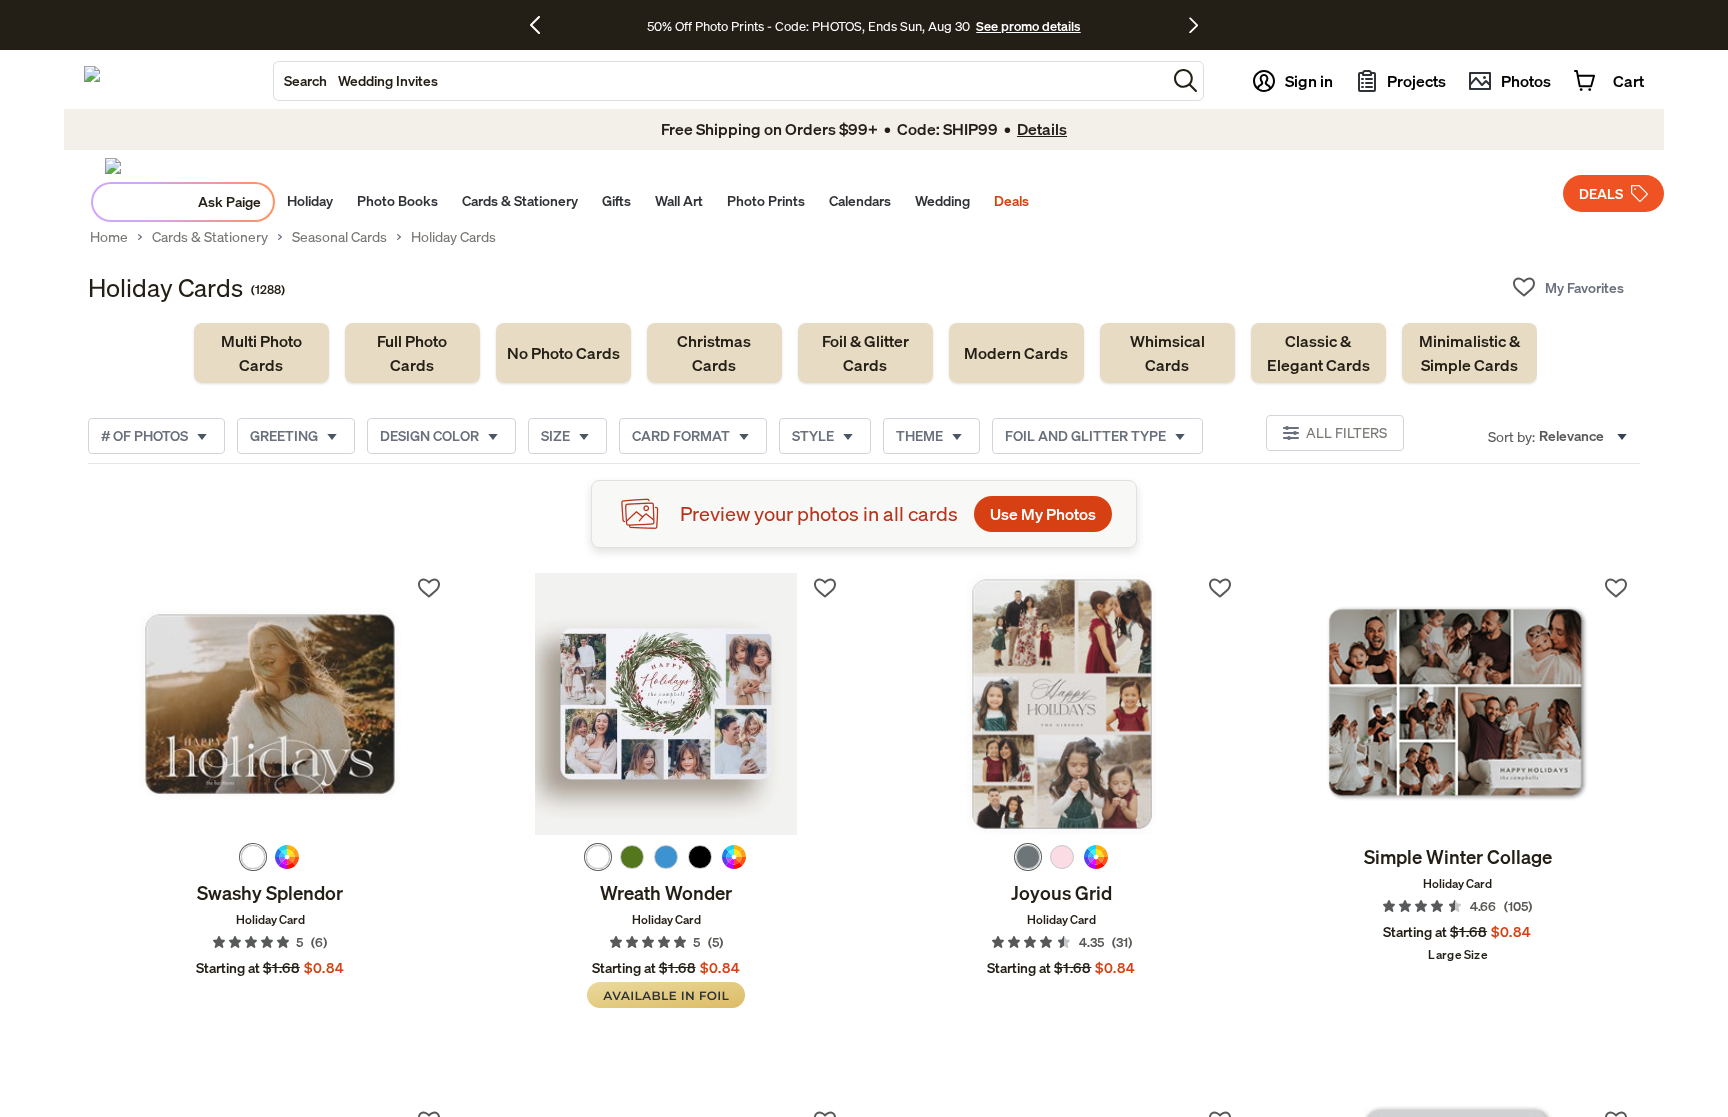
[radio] (253, 857)
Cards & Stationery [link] (210, 237)
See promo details (1028, 26)
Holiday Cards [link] (453, 237)
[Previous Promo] (542, 25)
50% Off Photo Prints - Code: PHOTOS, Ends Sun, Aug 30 (808, 26)
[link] (261, 353)
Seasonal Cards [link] (339, 237)
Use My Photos (1043, 514)
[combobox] (720, 81)
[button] (1185, 80)
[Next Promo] (1193, 25)
